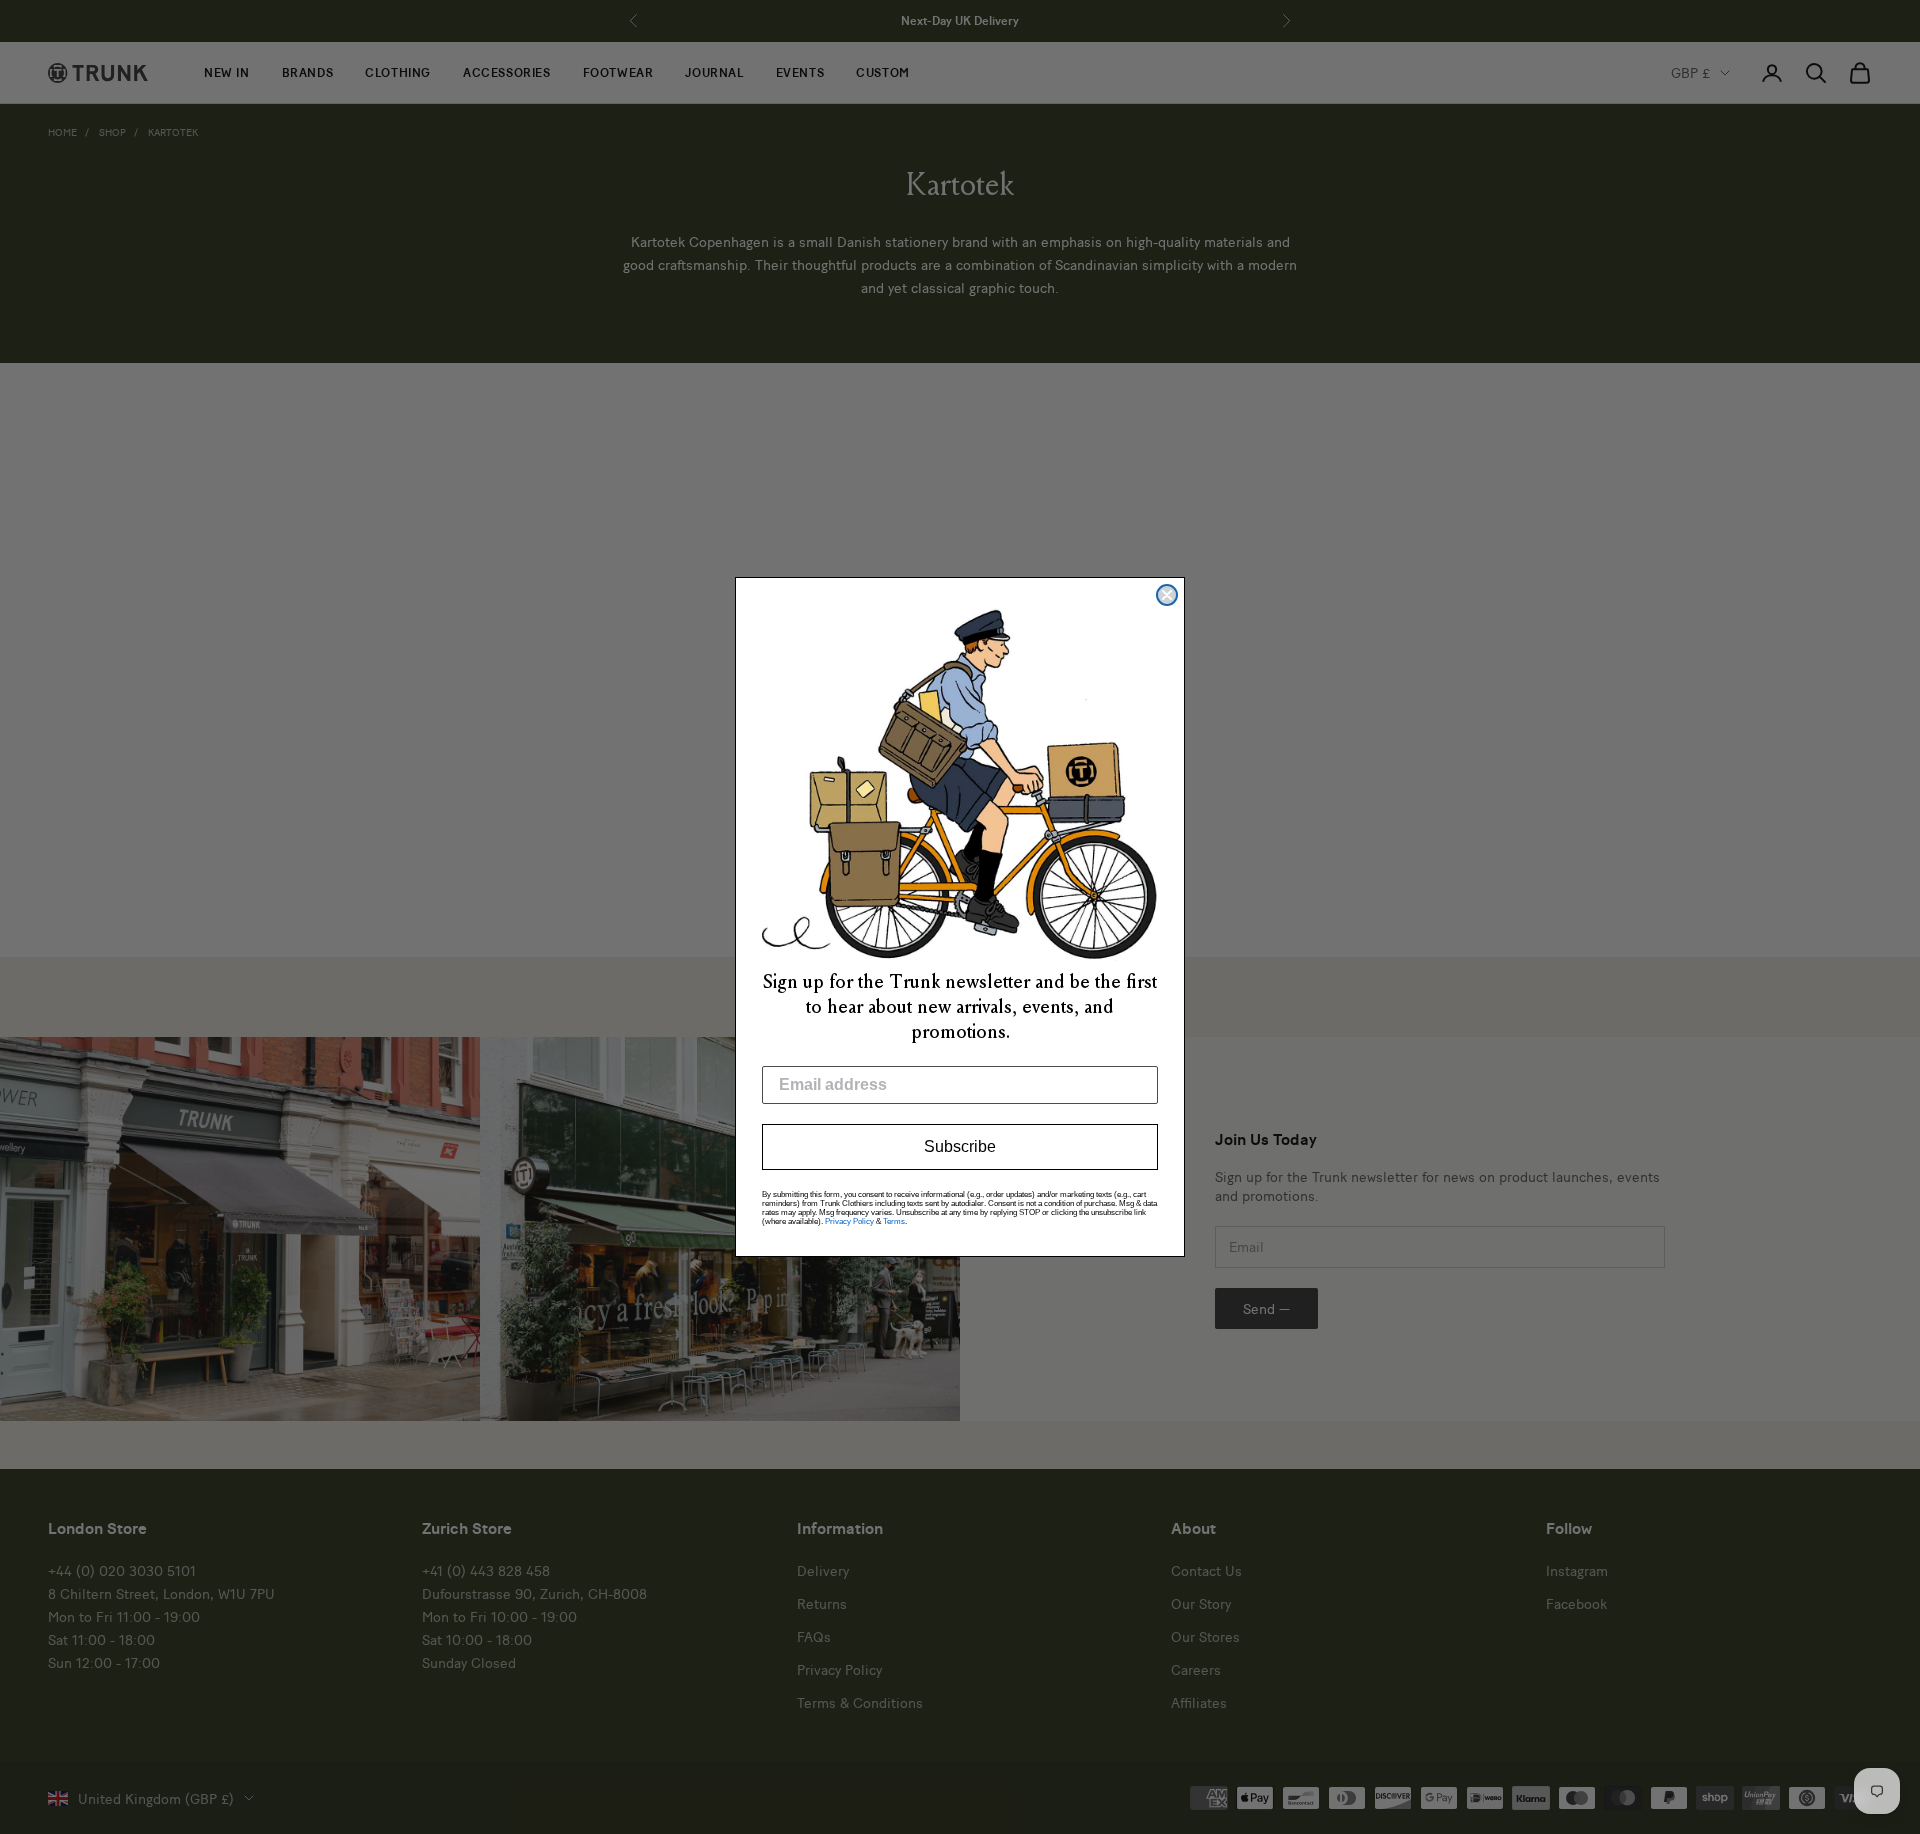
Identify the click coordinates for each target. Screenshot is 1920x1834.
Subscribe (960, 1146)
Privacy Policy (849, 1221)
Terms (894, 1221)
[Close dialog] (1167, 595)
